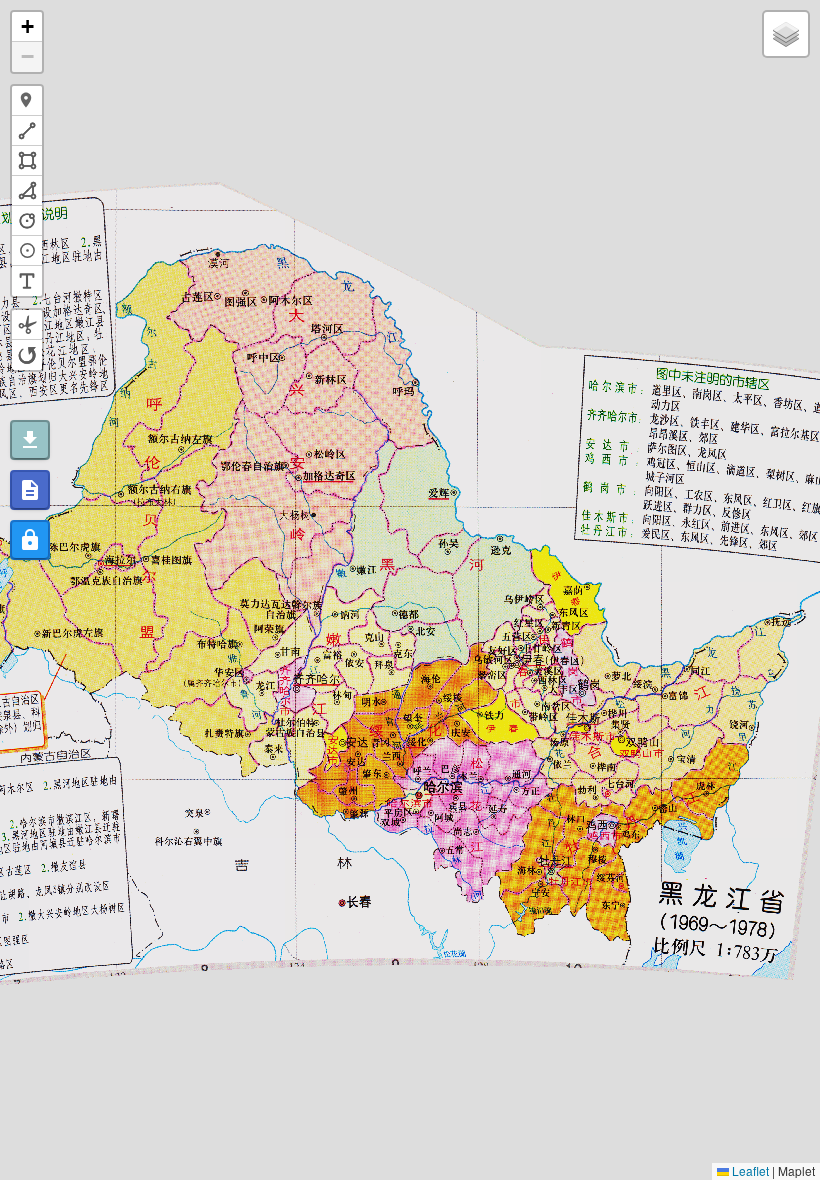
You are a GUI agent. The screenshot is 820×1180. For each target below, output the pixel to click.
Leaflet (749, 1170)
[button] (27, 27)
